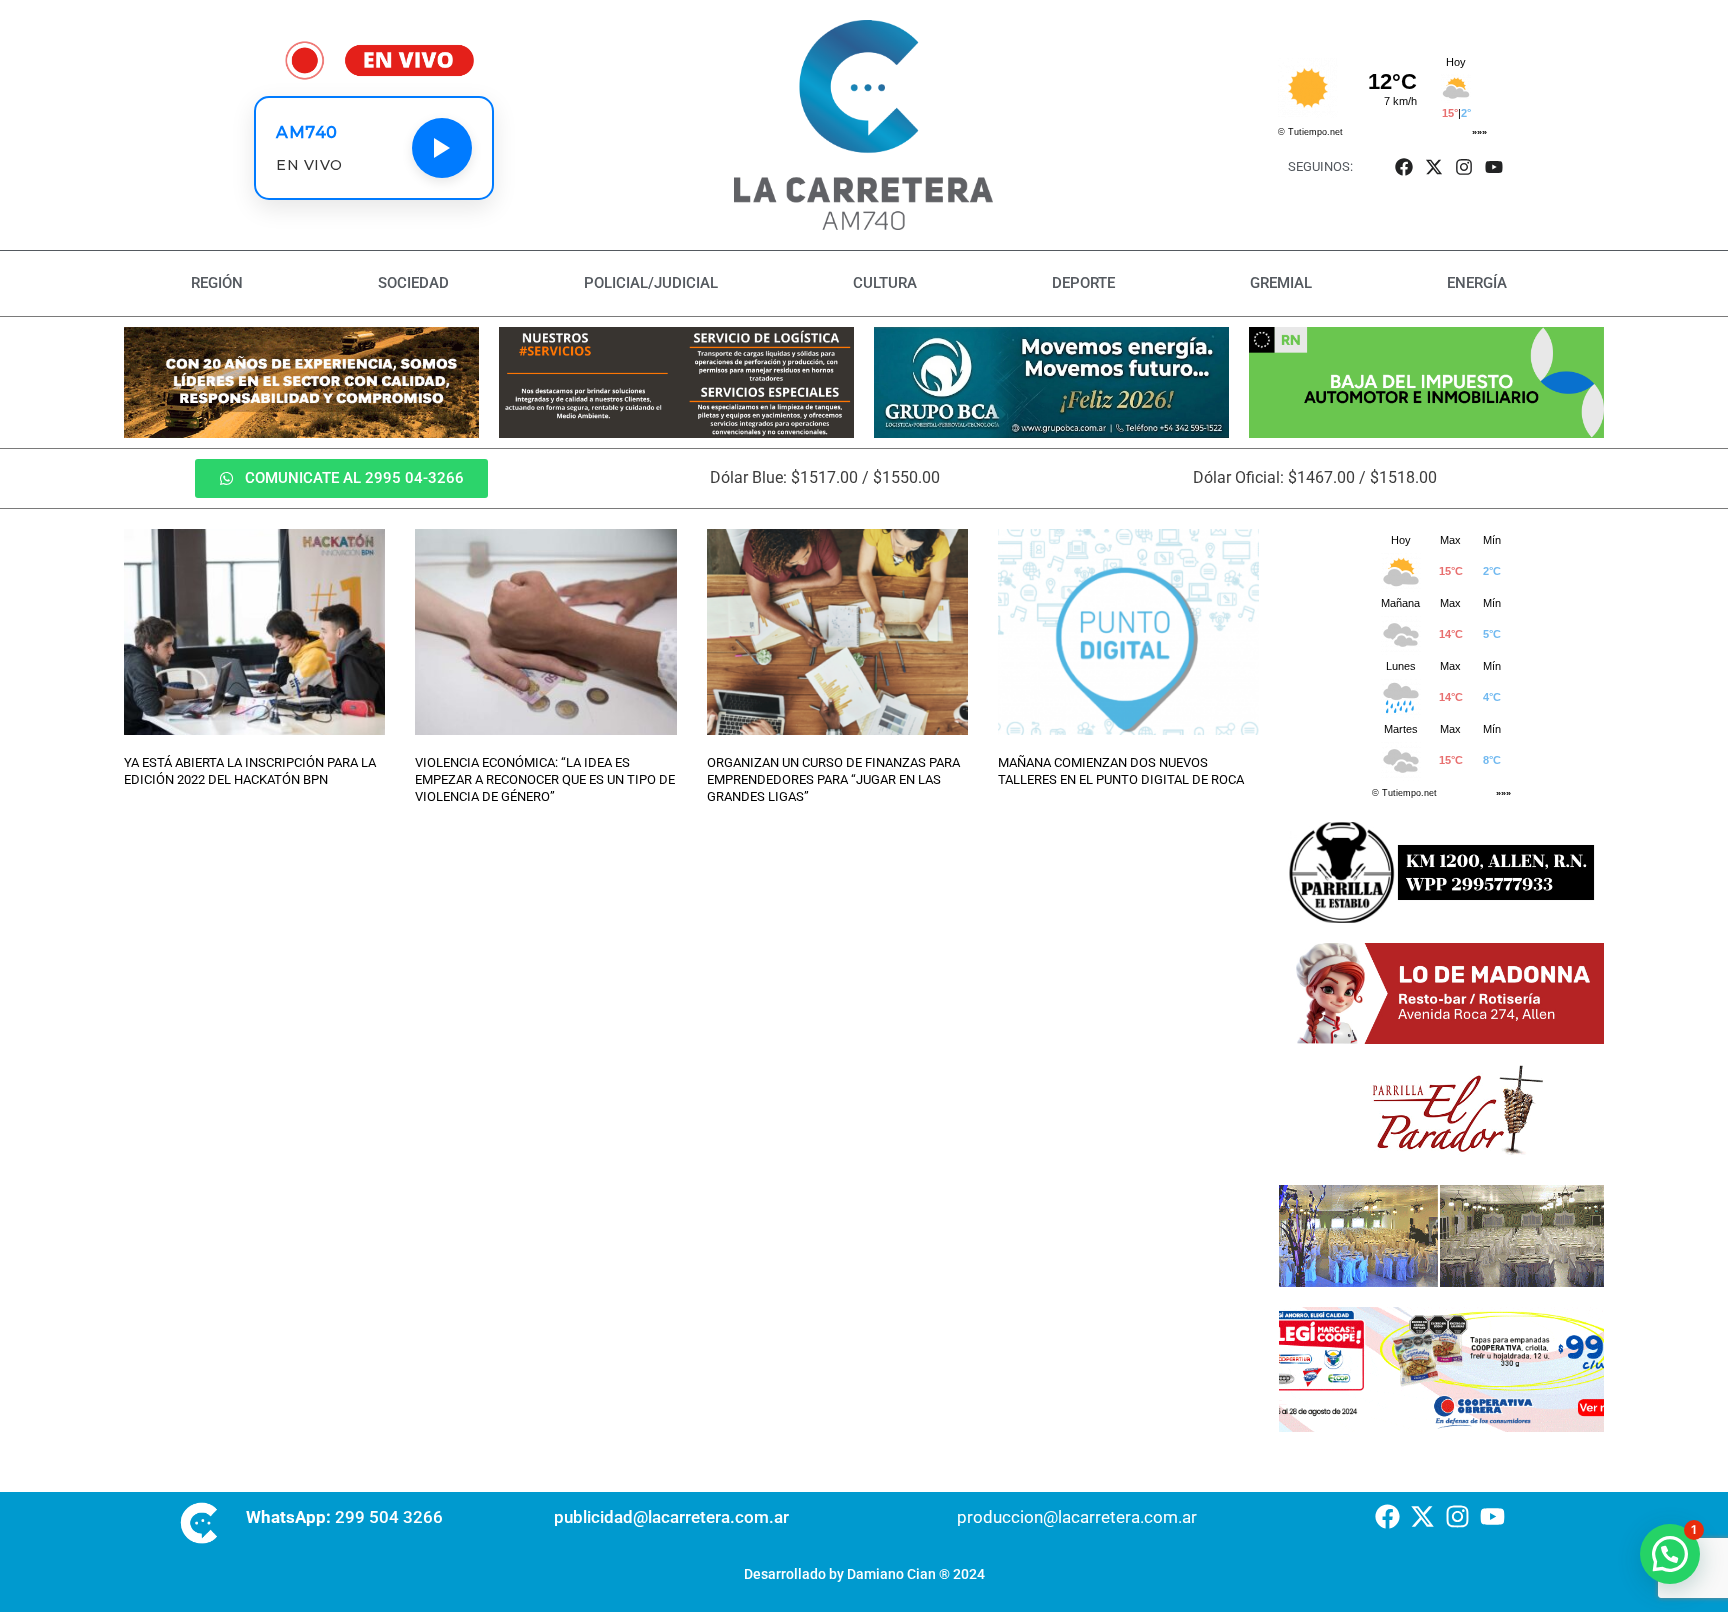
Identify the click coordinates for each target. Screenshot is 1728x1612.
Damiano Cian (891, 1574)
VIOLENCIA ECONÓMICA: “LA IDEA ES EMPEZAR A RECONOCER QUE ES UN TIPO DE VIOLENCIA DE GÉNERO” (545, 779)
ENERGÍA (1477, 283)
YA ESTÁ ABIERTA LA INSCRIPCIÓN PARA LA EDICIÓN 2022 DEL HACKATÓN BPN (250, 771)
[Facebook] (1403, 166)
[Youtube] (1494, 166)
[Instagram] (1464, 166)
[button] (1670, 1554)
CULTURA (885, 283)
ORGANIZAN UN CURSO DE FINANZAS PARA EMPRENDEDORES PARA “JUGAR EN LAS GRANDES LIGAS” (833, 779)
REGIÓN (217, 283)
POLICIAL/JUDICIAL (651, 283)
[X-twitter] (1433, 166)
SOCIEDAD (413, 283)
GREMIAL (1281, 283)
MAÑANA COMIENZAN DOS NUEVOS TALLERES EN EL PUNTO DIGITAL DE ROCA (1121, 771)
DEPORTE (1083, 283)
